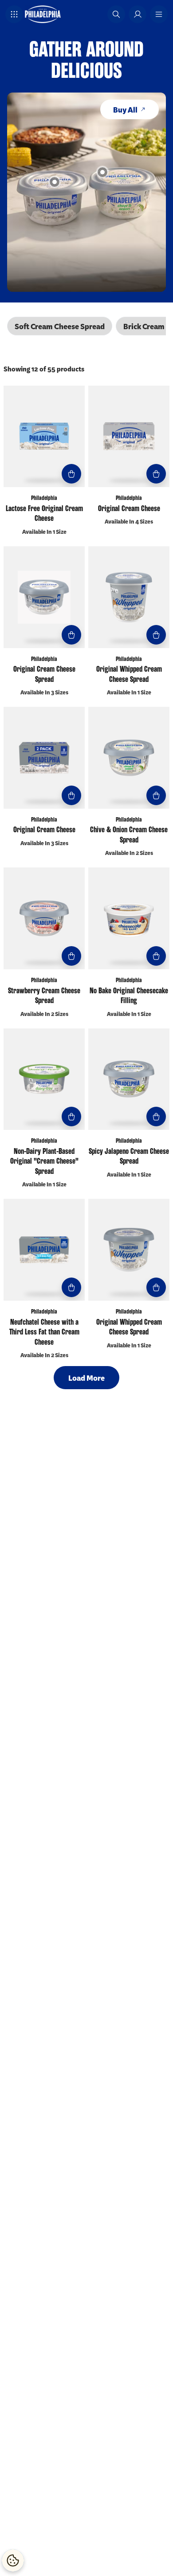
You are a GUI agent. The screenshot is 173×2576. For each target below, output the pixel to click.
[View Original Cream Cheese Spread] (55, 182)
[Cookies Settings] (13, 2560)
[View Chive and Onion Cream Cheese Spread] (102, 172)
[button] (14, 14)
